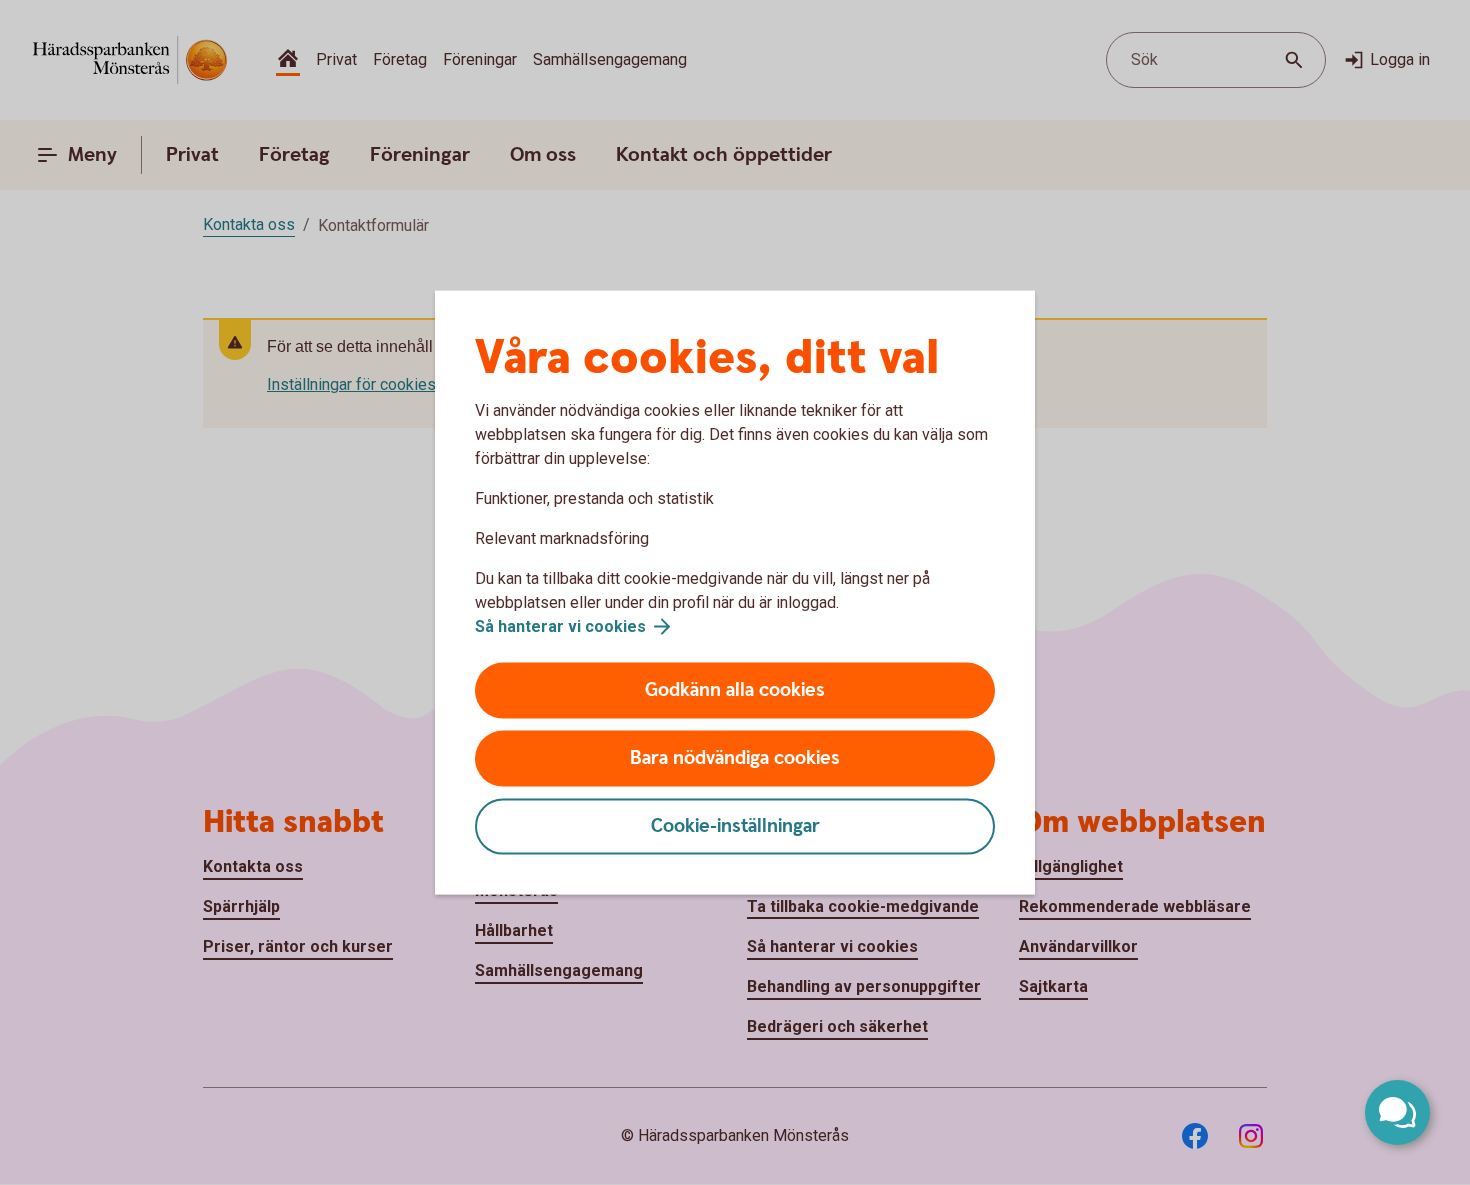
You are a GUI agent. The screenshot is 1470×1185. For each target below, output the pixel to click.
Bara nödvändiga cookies (735, 758)
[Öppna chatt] (1397, 1112)
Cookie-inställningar (735, 826)
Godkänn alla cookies (735, 690)
